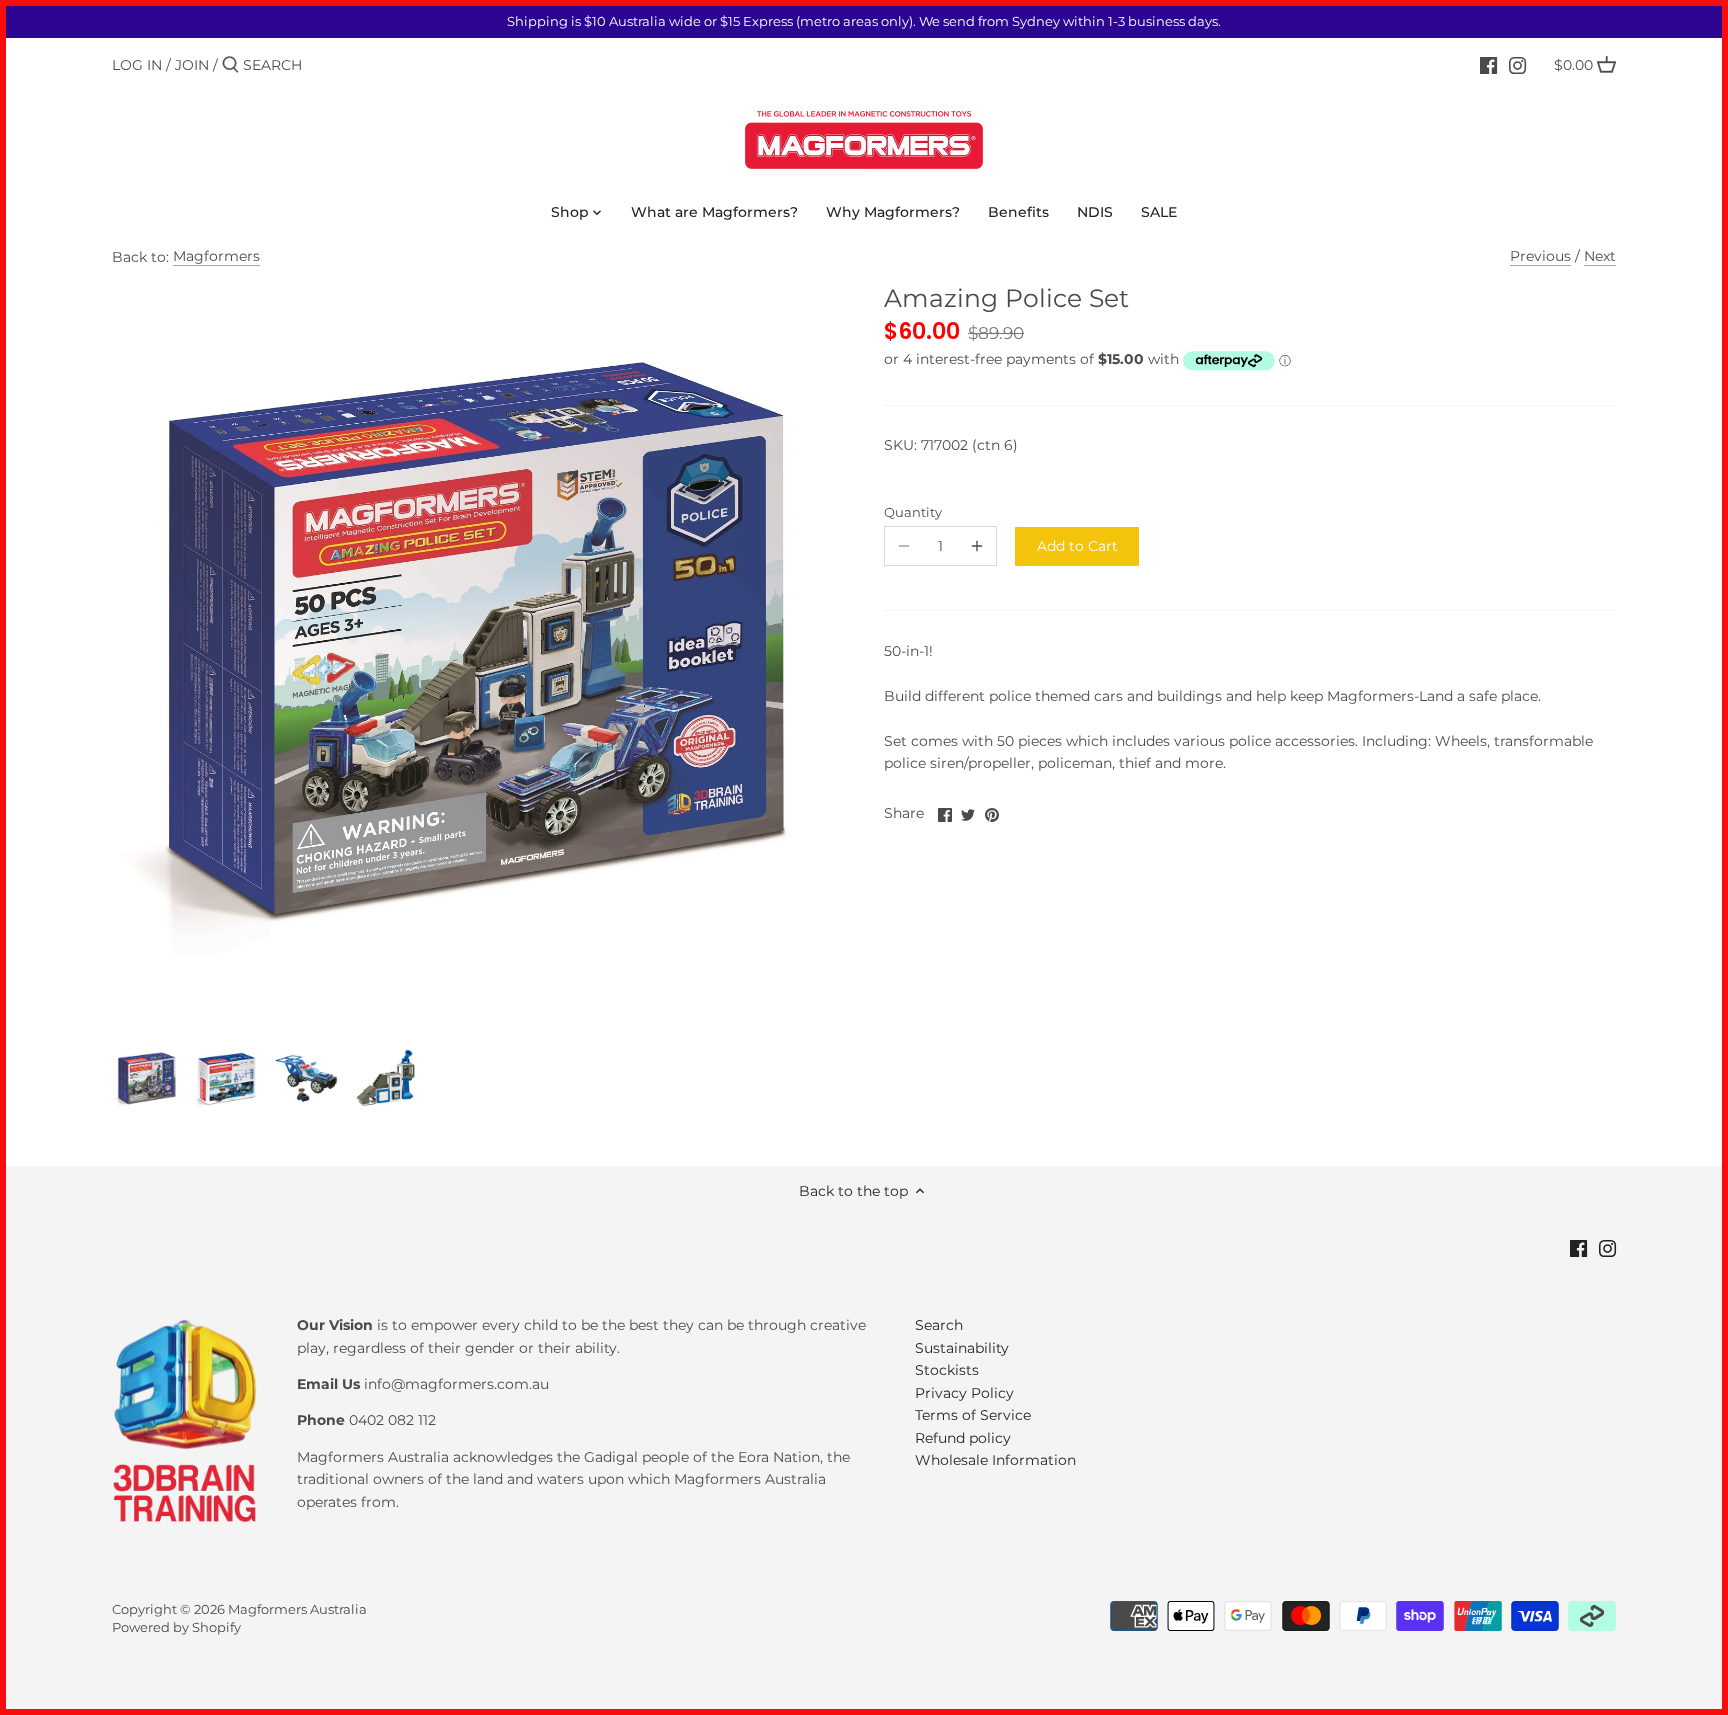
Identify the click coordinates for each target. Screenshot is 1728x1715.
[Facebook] (1488, 64)
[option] (147, 1079)
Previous (1540, 256)
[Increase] (977, 546)
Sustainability (962, 1348)
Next (1600, 256)
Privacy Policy (964, 1393)
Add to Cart (1077, 546)
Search (939, 1325)
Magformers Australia (297, 1609)
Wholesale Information (995, 1460)
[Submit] (230, 65)
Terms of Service (973, 1415)
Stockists (947, 1370)
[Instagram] (1517, 64)
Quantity (913, 512)
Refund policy (963, 1438)
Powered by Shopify (176, 1627)
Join (192, 65)
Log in (137, 65)
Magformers (216, 256)
